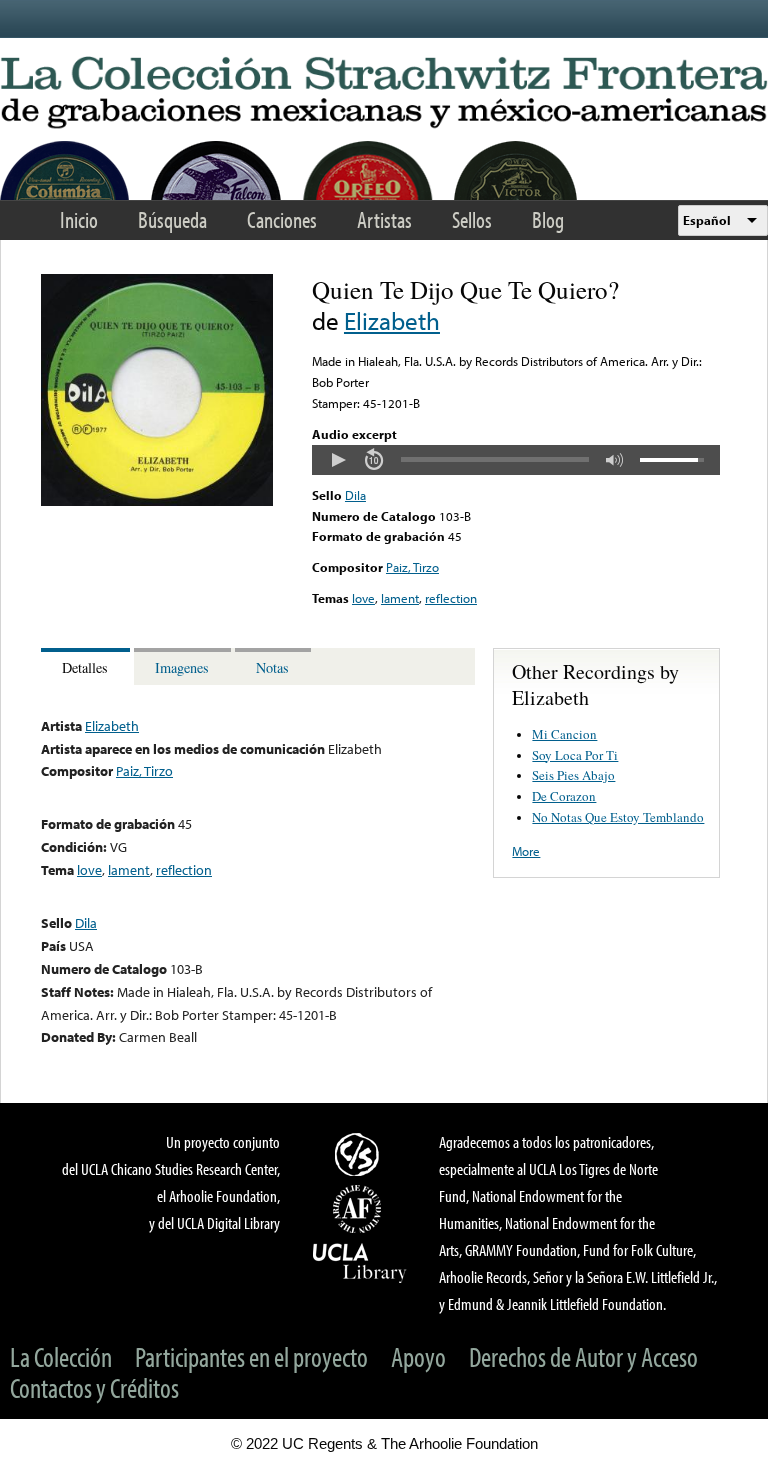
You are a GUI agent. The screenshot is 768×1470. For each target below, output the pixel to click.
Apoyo (418, 1356)
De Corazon (564, 796)
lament (400, 598)
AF (360, 1209)
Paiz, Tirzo (412, 567)
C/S (360, 1154)
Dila (355, 495)
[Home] (384, 93)
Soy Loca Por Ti (575, 755)
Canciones (282, 219)
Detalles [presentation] (85, 667)
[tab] (87, 666)
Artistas (384, 219)
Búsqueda (172, 219)
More (526, 851)
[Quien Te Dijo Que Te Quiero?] (157, 501)
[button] (338, 460)
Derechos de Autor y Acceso (583, 1356)
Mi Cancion (564, 734)
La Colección (61, 1356)
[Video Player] (516, 460)
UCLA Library (360, 1262)
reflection (451, 598)
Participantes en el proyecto (251, 1356)
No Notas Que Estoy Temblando (618, 817)
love (363, 598)
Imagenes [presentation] (182, 667)
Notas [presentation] (272, 667)
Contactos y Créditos (94, 1387)
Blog (548, 219)
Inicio (79, 219)
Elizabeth (392, 320)
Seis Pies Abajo (573, 775)
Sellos (472, 219)
